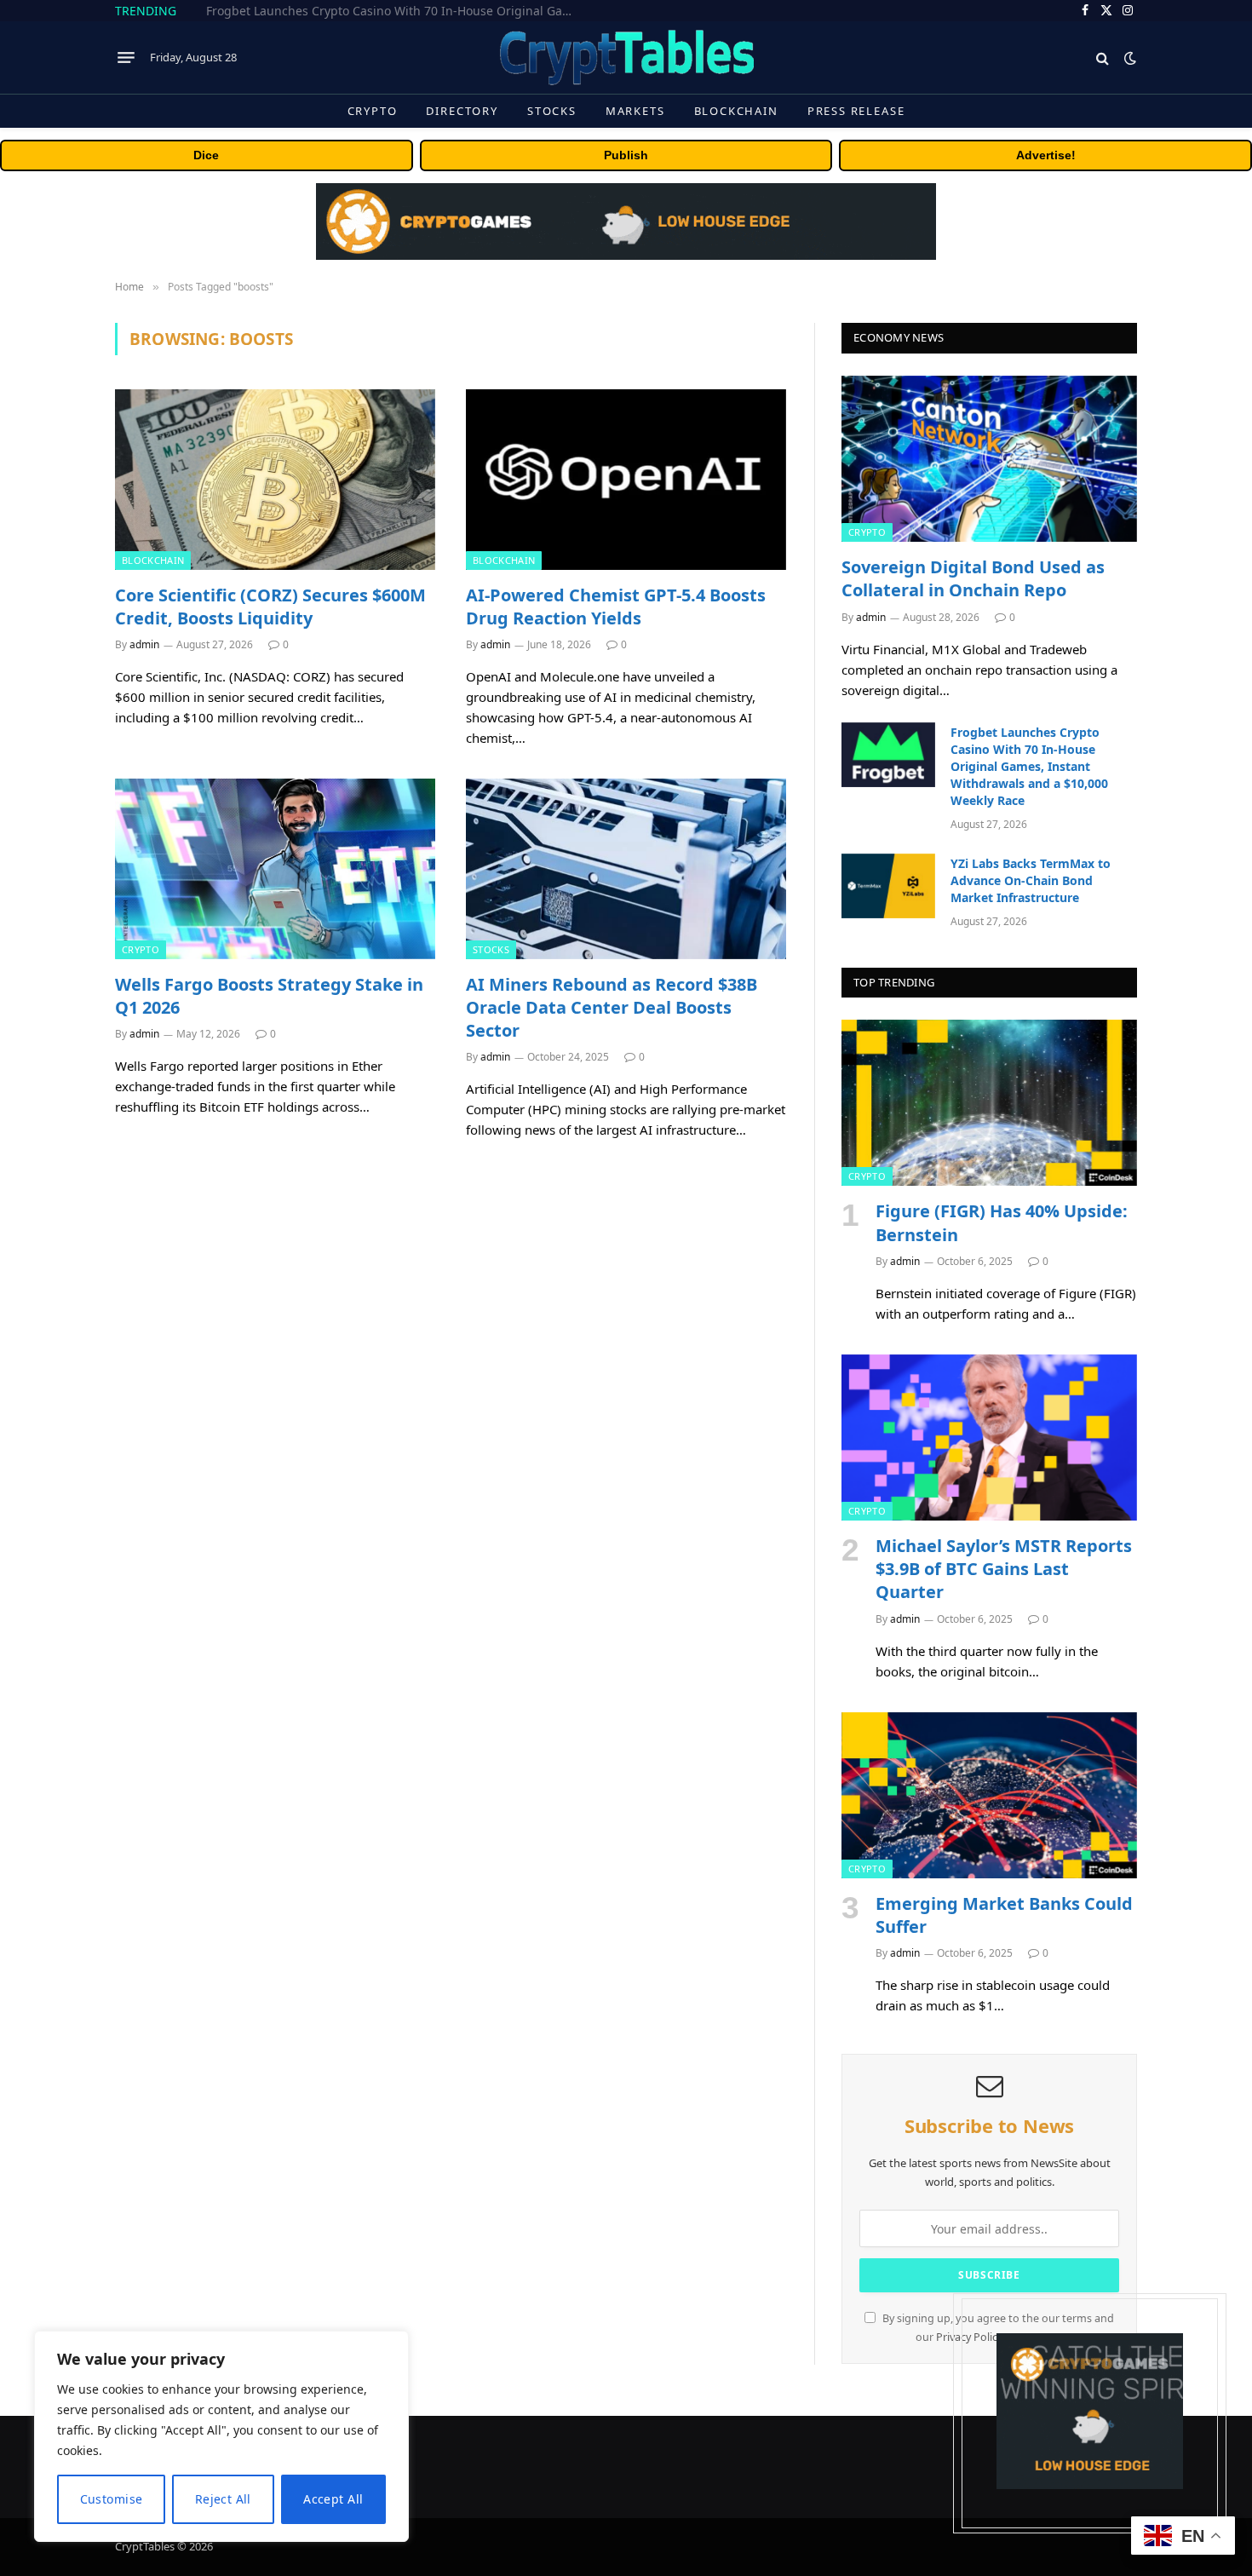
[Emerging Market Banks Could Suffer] (989, 1795)
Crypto (373, 111)
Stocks (552, 111)
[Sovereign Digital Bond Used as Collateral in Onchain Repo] (989, 459)
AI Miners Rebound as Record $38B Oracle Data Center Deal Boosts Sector (612, 1007)
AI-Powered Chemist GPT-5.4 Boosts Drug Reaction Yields (616, 607)
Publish (626, 155)
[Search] (1103, 57)
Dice (206, 155)
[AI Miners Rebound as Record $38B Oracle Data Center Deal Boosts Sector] (626, 869)
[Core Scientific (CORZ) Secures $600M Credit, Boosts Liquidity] (275, 480)
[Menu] (126, 58)
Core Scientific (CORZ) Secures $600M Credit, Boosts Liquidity (270, 607)
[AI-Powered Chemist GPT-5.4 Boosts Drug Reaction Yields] (626, 480)
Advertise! (1046, 155)
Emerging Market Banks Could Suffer (1004, 1915)
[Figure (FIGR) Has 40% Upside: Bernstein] (989, 1103)
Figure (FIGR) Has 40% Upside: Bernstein (1002, 1222)
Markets (635, 111)
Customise (112, 2499)
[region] (221, 2436)
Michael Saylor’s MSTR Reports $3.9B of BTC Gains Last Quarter (1004, 1569)
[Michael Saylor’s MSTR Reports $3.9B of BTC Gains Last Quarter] (989, 1437)
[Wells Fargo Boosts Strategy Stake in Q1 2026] (275, 869)
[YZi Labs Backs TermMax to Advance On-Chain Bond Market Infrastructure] (888, 886)
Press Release (856, 111)
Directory (462, 111)
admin (144, 644)
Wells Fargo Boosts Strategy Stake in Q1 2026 (269, 996)
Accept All (333, 2499)
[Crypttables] (626, 57)
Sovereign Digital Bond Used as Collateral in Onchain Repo (973, 578)
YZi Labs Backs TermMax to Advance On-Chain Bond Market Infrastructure (1031, 880)
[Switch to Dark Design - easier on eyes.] (1129, 58)
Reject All (223, 2499)
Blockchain (736, 111)
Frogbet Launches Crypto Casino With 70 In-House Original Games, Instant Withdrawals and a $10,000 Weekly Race (398, 11)
